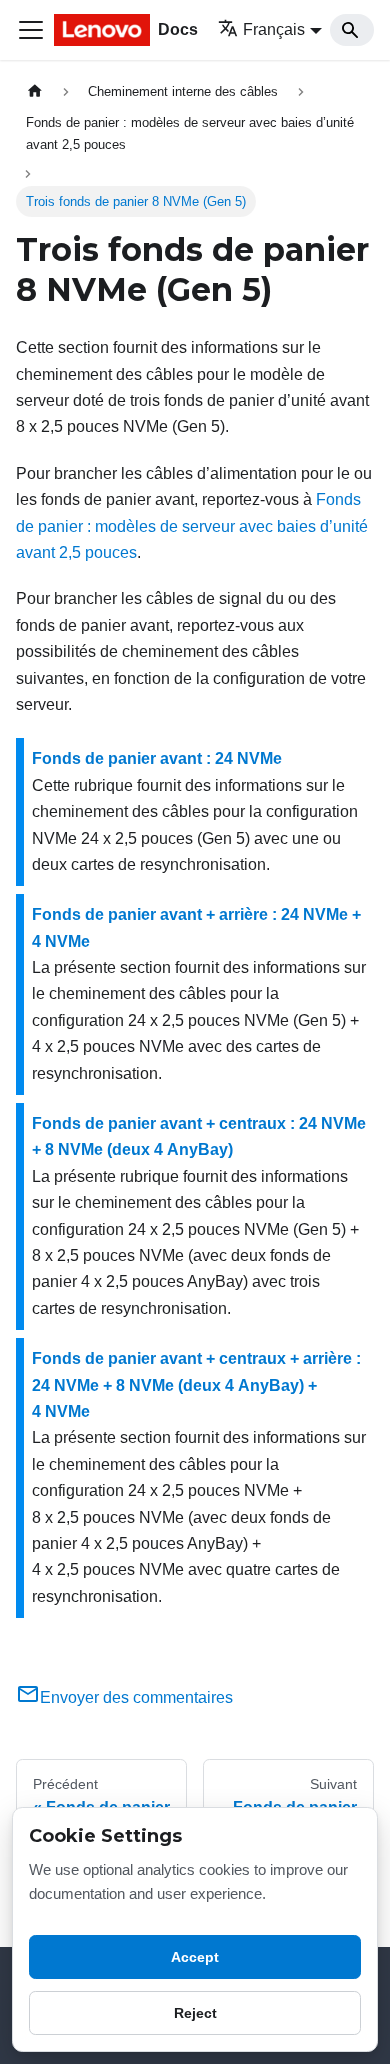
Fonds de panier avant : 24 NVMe (157, 758)
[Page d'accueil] (35, 91)
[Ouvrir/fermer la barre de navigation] (31, 30)
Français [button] (274, 29)
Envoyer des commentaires (136, 1697)
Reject (195, 2013)
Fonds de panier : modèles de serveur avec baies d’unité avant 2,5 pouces (192, 526)
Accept (195, 1957)
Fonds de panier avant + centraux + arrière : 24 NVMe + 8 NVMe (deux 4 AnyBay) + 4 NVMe (196, 1385)
